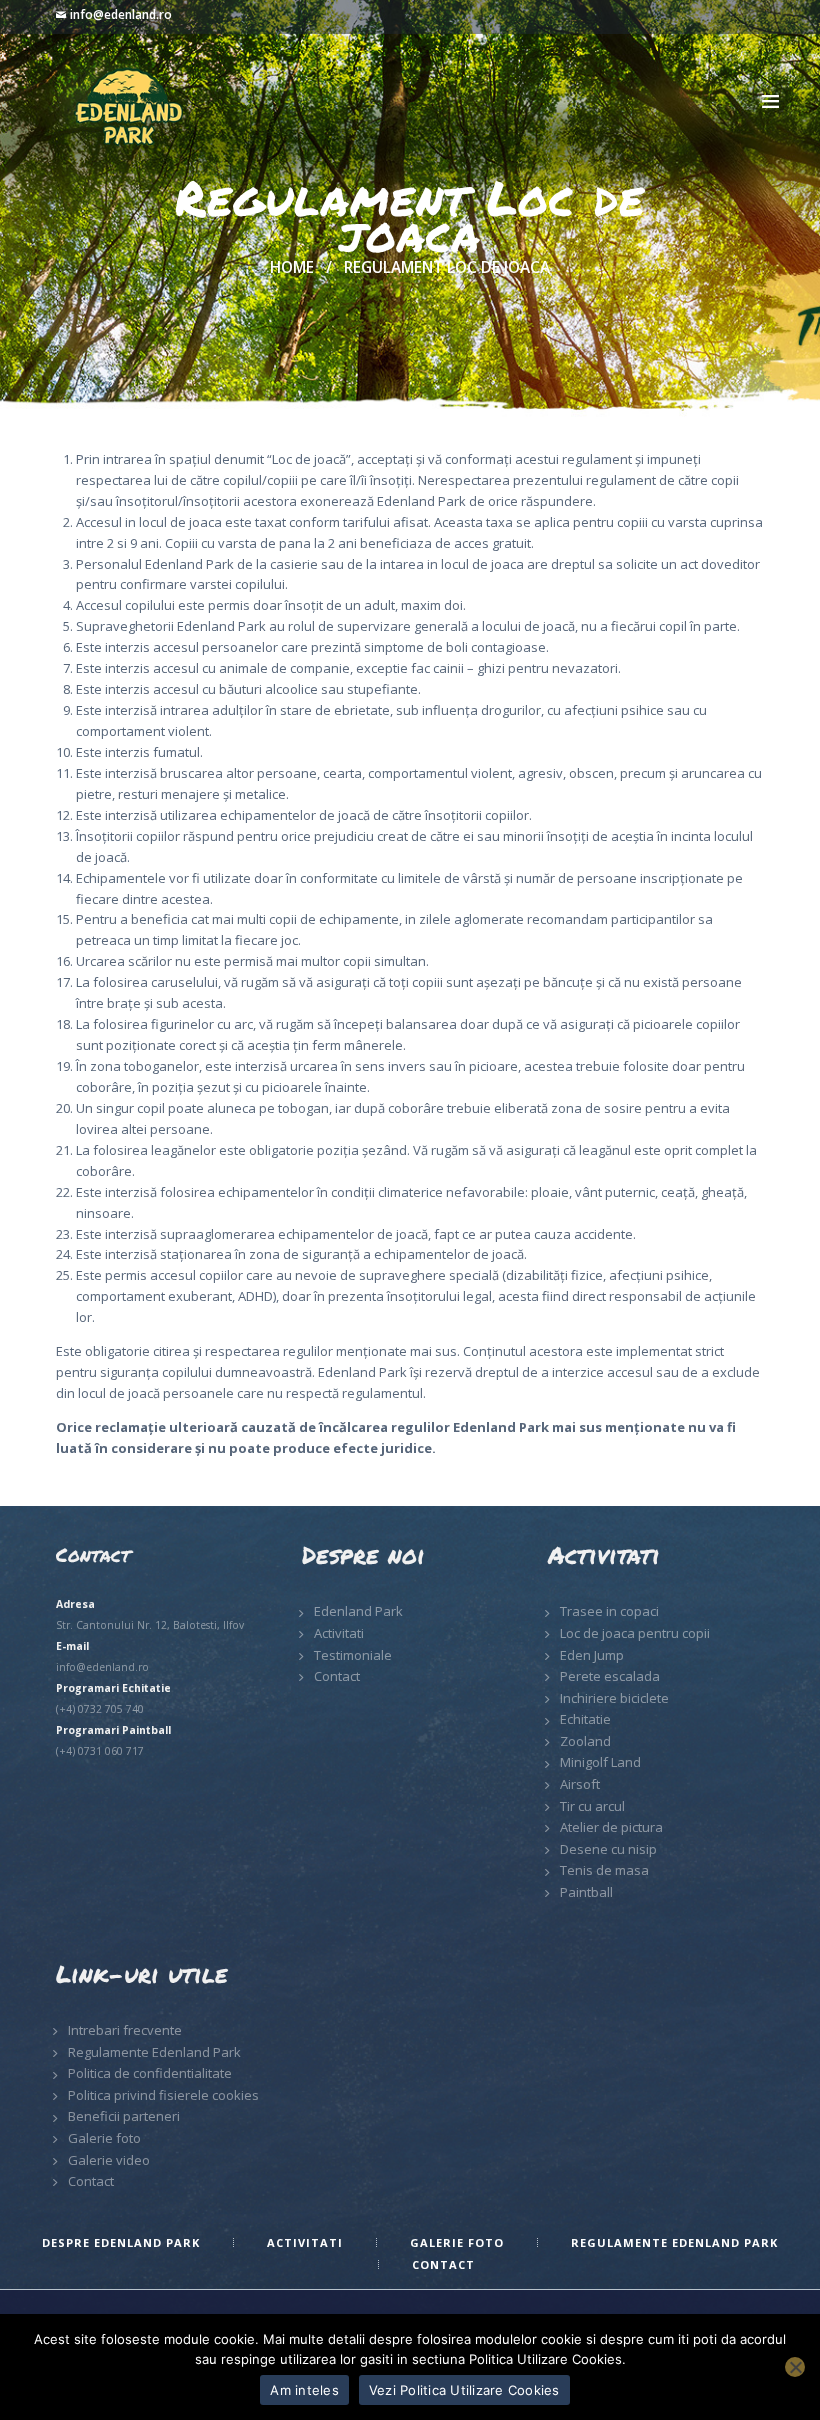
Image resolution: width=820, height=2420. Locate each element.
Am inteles (304, 2390)
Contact (337, 1676)
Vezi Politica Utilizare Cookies (464, 2390)
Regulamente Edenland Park (154, 2052)
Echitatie (585, 1719)
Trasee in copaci (609, 1611)
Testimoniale (353, 1655)
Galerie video (109, 2160)
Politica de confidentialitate (150, 2073)
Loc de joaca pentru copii (635, 1633)
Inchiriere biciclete (614, 1698)
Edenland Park (358, 1611)
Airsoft (580, 1784)
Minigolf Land (600, 1762)
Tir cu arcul (592, 1806)
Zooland (585, 1741)
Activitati (339, 1633)
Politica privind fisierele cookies (163, 2095)
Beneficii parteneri (124, 2116)
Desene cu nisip (608, 1849)
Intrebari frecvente (125, 2030)
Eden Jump (592, 1655)
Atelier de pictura (611, 1827)
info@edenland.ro (121, 14)
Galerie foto (104, 2138)
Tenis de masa (604, 1870)
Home (292, 268)
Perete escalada (610, 1676)
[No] (795, 2367)
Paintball (586, 1892)
